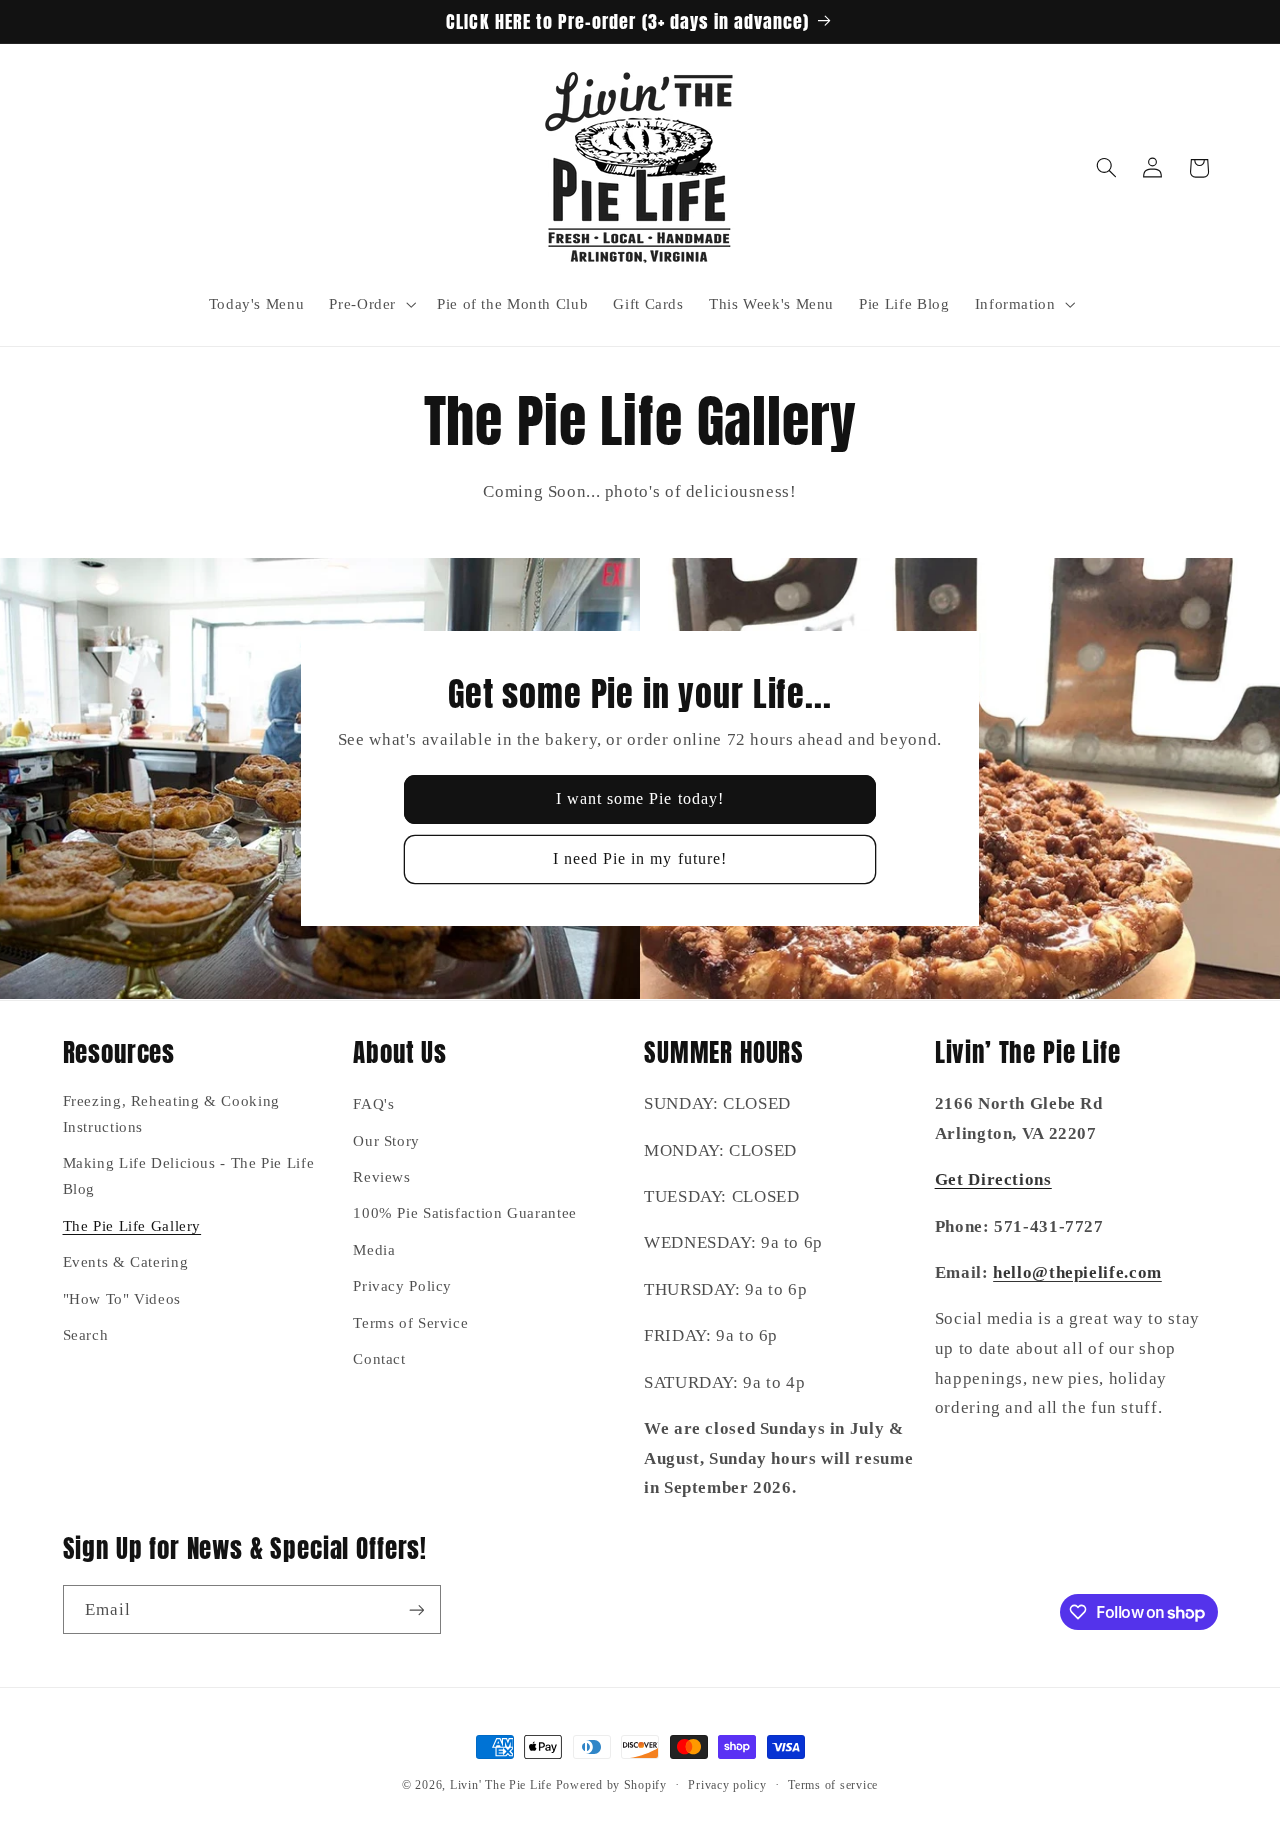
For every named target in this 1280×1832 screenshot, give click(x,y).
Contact (379, 1358)
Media (374, 1249)
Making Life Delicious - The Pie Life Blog (189, 1176)
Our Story (386, 1140)
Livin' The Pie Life (501, 1785)
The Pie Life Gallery (132, 1225)
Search (86, 1334)
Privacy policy (727, 1785)
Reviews (381, 1176)
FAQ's (373, 1103)
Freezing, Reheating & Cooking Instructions (171, 1113)
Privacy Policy (402, 1285)
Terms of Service (410, 1322)
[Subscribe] (416, 1609)
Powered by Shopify (611, 1785)
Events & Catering (126, 1261)
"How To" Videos (122, 1298)
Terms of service (833, 1785)
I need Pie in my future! (640, 858)
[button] (371, 304)
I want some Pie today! (640, 799)
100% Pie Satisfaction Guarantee (465, 1213)
